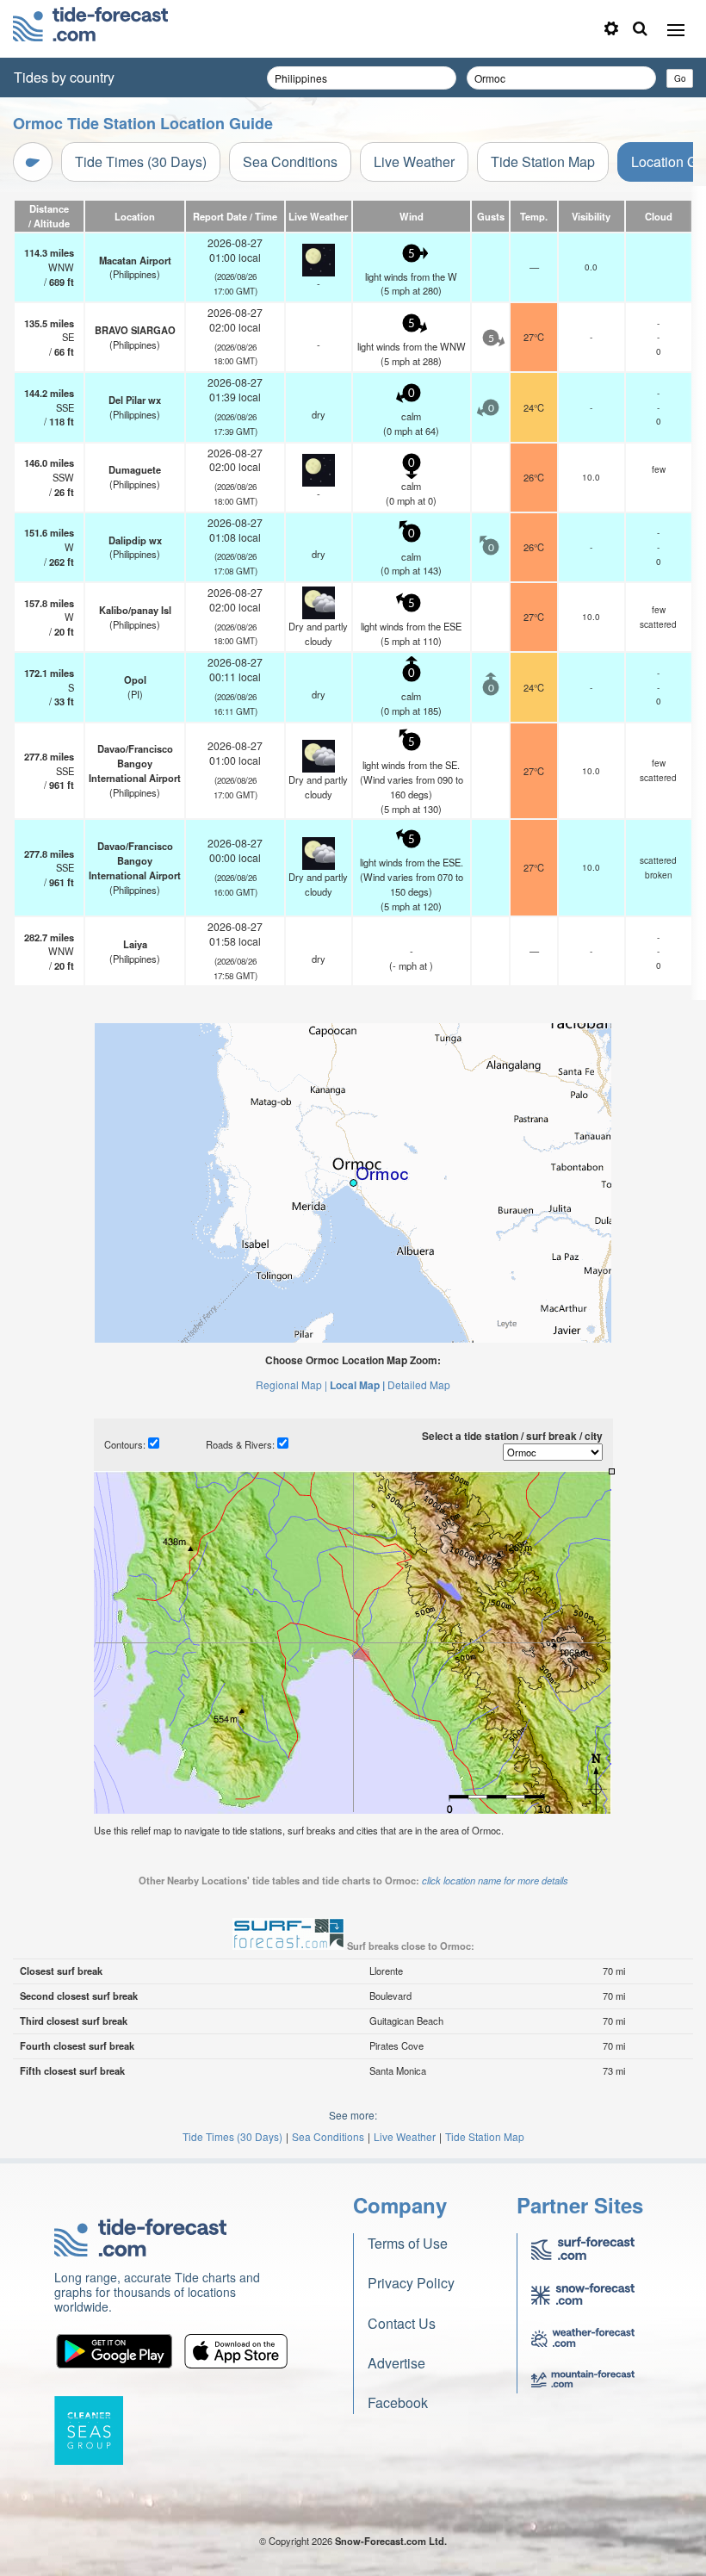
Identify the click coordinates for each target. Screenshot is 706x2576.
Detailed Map (419, 1384)
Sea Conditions (290, 161)
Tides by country (64, 77)
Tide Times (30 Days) (141, 161)
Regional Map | (291, 1384)
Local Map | (357, 1385)
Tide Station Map (543, 161)
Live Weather (414, 161)
